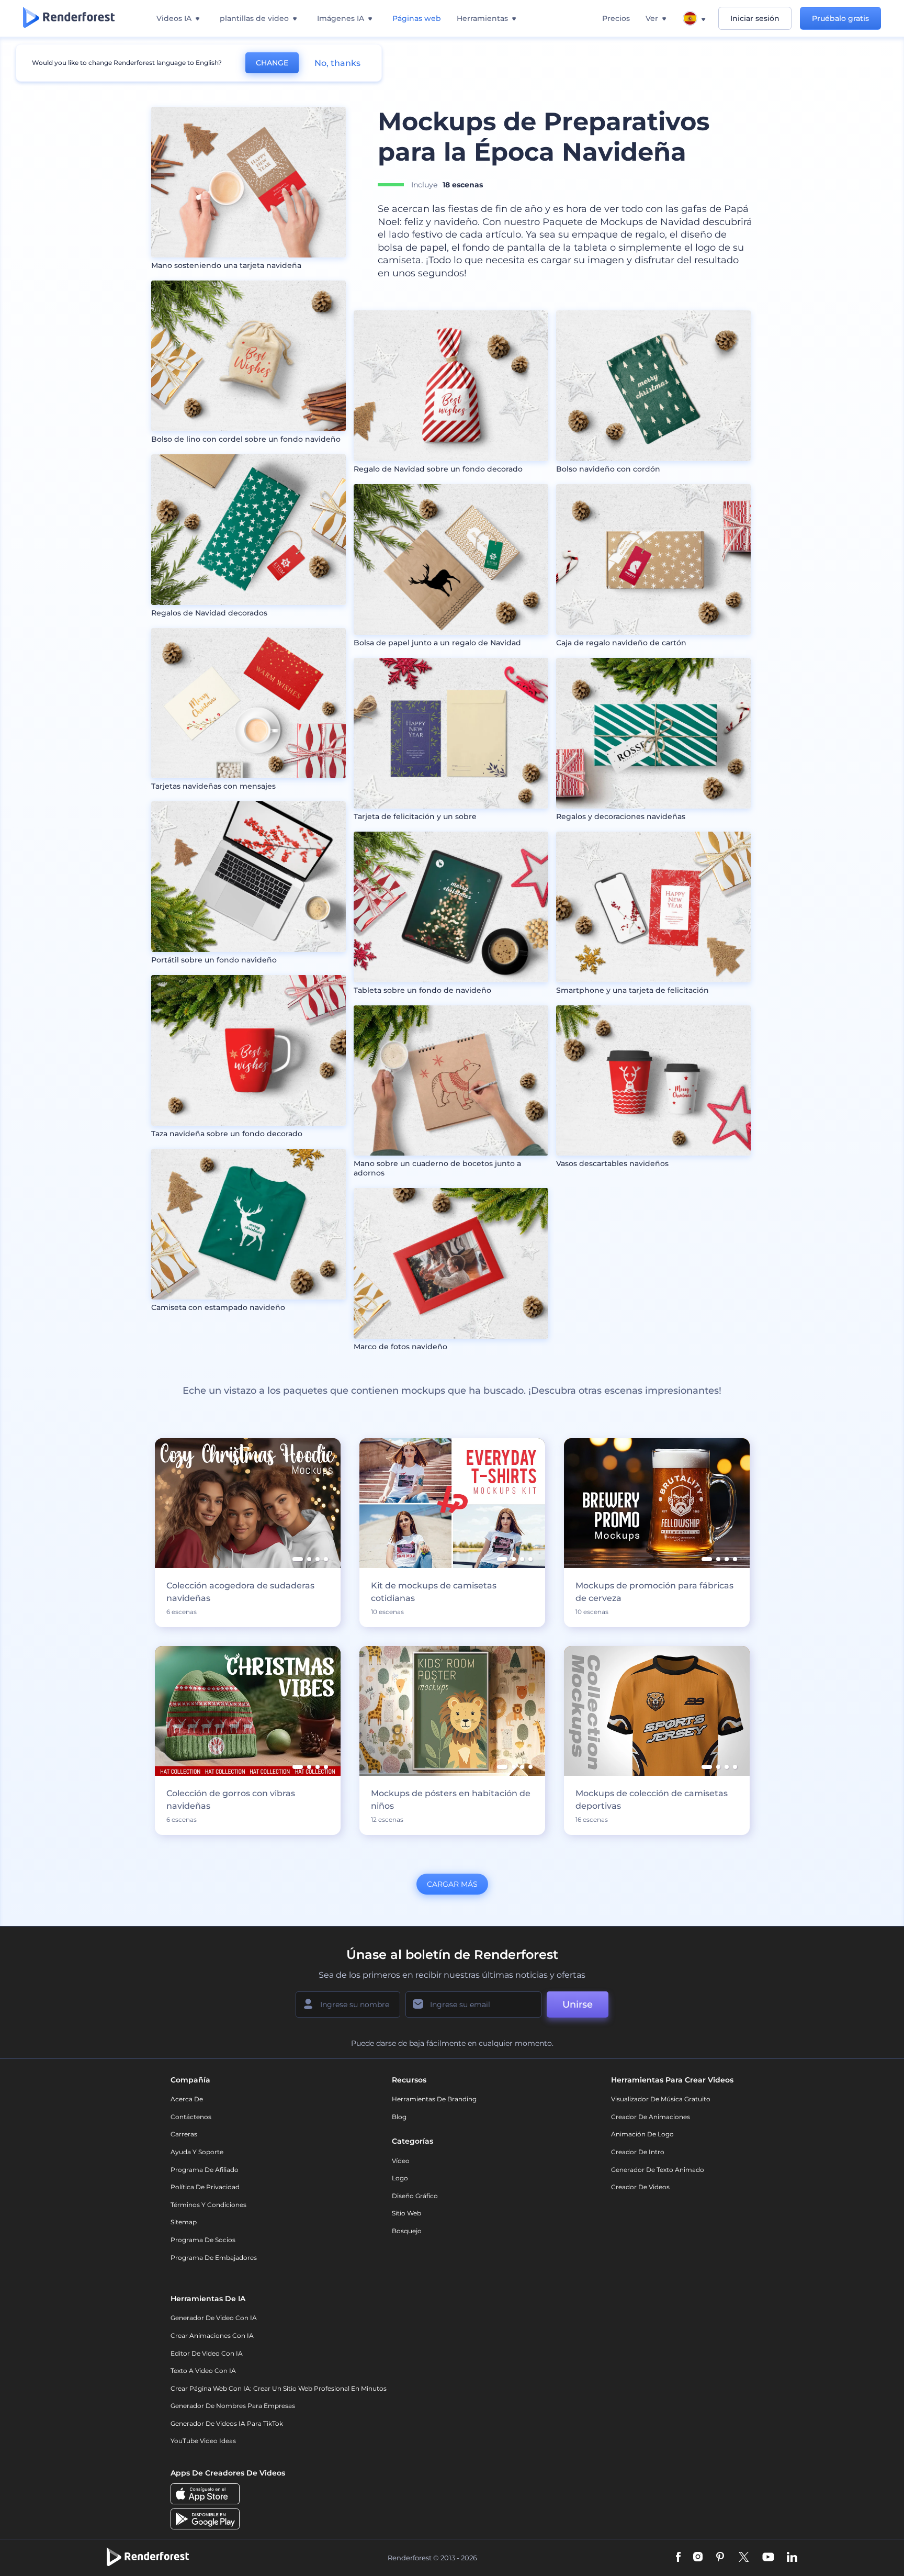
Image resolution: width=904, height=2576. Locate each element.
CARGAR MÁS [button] (452, 1884)
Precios (616, 18)
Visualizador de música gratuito (661, 2099)
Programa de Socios (203, 2240)
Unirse (578, 2004)
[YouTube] (768, 2558)
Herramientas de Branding (434, 2099)
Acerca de (187, 2099)
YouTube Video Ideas (203, 2441)
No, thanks (337, 63)
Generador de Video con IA (214, 2318)
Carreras (184, 2134)
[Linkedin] (792, 2558)
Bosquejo (407, 2231)
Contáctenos (191, 2117)
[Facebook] (678, 2558)
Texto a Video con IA (203, 2371)
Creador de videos (640, 2187)
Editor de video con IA (207, 2353)
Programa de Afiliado (205, 2170)
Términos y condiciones (208, 2205)
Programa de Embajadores (214, 2258)
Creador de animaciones (651, 2117)
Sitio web (406, 2213)
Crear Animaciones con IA (212, 2336)
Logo (400, 2178)
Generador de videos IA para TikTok (227, 2423)
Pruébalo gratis (840, 18)
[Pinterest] (720, 2558)
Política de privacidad (205, 2187)
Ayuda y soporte (197, 2152)
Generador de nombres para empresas (233, 2406)
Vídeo (401, 2161)
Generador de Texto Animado (658, 2170)
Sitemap (184, 2222)
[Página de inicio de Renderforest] (69, 18)
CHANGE (272, 63)
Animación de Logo (642, 2134)
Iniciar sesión (755, 18)
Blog (399, 2117)
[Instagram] (698, 2558)
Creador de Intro (638, 2152)
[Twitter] (744, 2558)
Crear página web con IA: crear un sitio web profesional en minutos (279, 2388)
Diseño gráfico (415, 2196)
